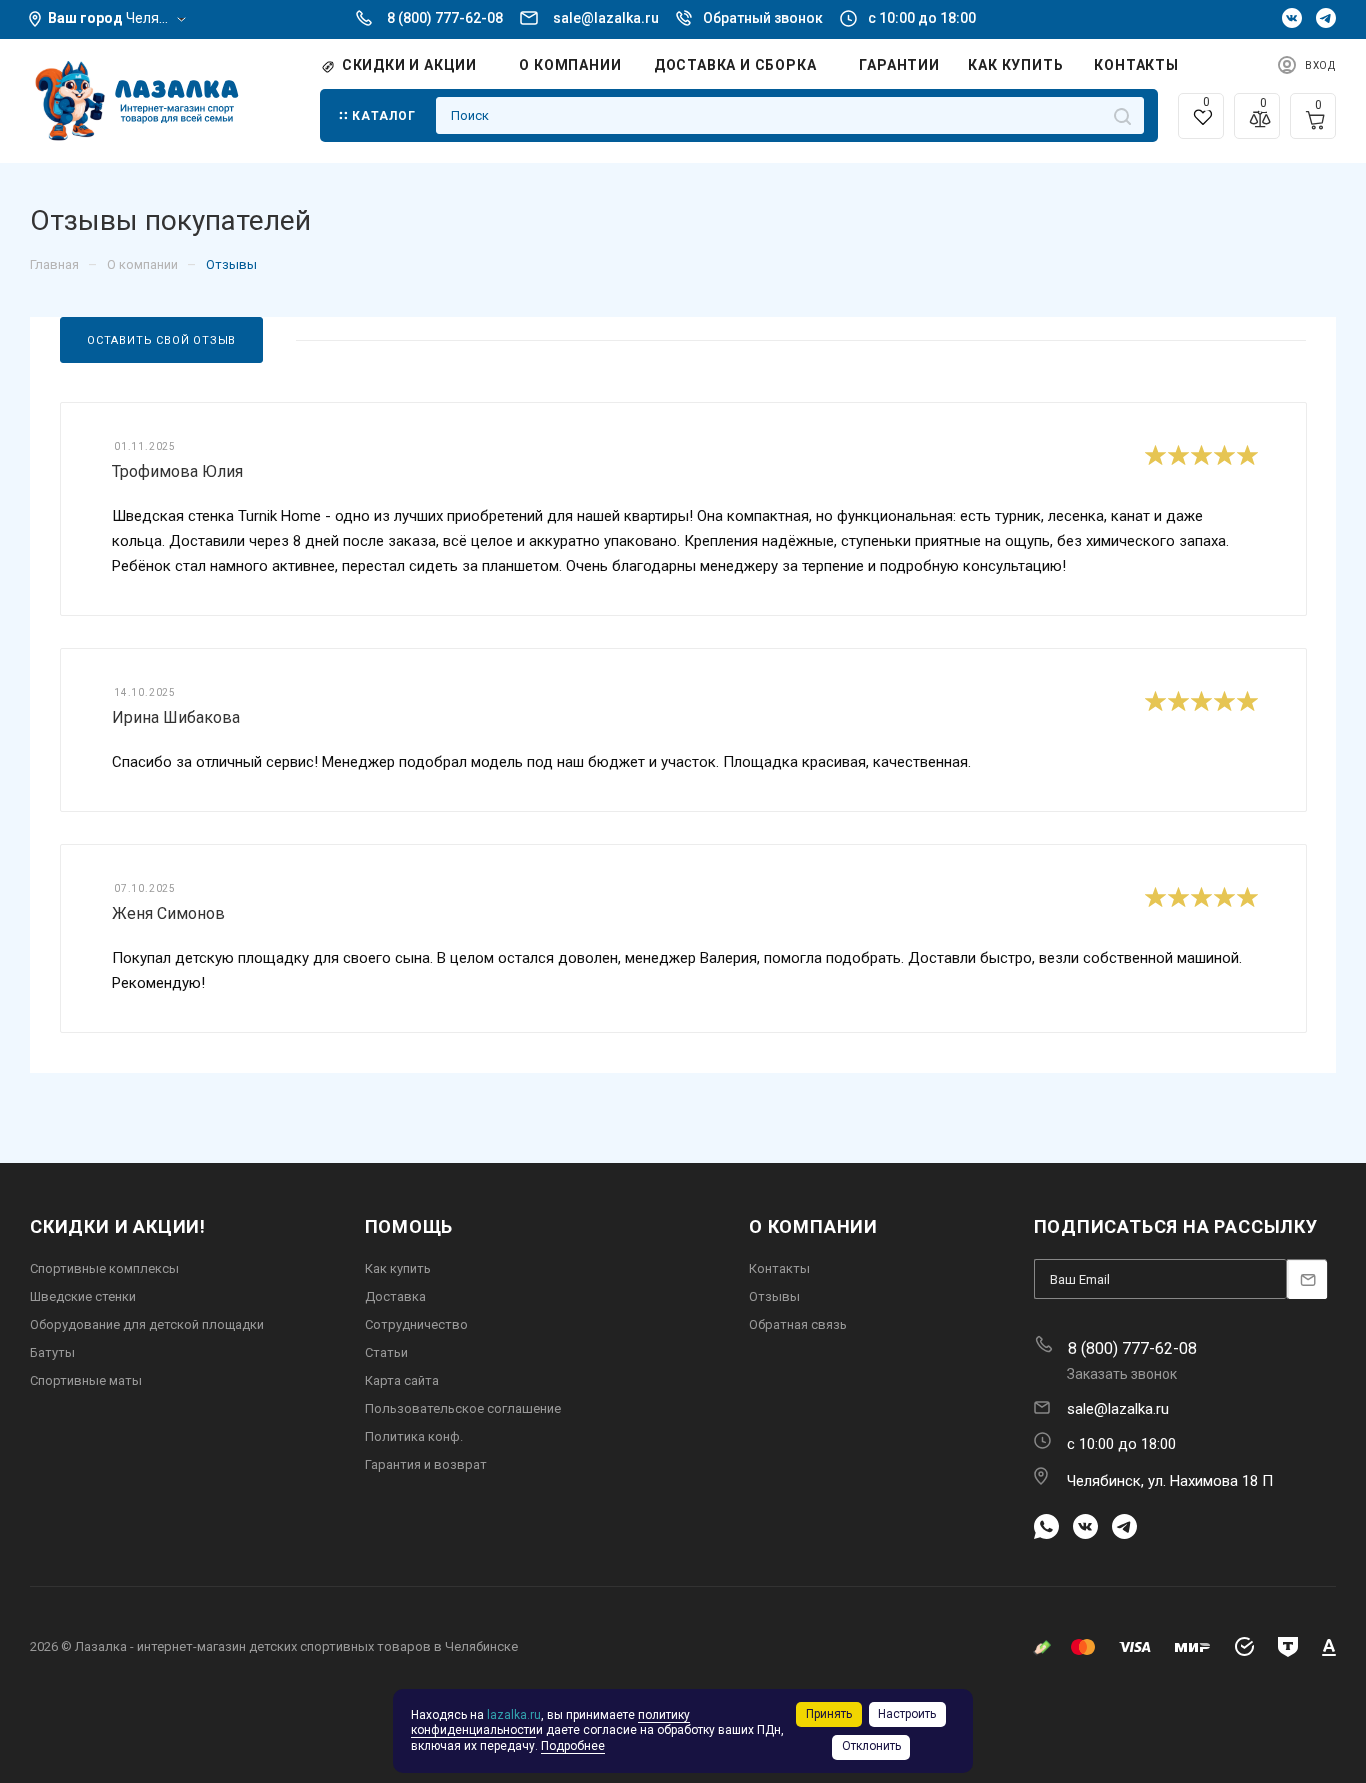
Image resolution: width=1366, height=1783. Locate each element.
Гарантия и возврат (426, 1464)
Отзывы (774, 1296)
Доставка (395, 1296)
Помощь (409, 1226)
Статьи (386, 1352)
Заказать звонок (1122, 1374)
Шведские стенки (83, 1296)
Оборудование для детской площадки (147, 1324)
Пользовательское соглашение (463, 1408)
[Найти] (1122, 115)
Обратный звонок (763, 18)
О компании (813, 1226)
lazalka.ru (514, 1715)
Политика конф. (414, 1436)
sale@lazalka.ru (606, 18)
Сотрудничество (416, 1324)
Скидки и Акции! (118, 1226)
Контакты (779, 1268)
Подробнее (573, 1746)
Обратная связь (798, 1324)
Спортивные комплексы (104, 1268)
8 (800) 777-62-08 (445, 18)
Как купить (398, 1268)
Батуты (52, 1352)
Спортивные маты (86, 1380)
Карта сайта (402, 1380)
